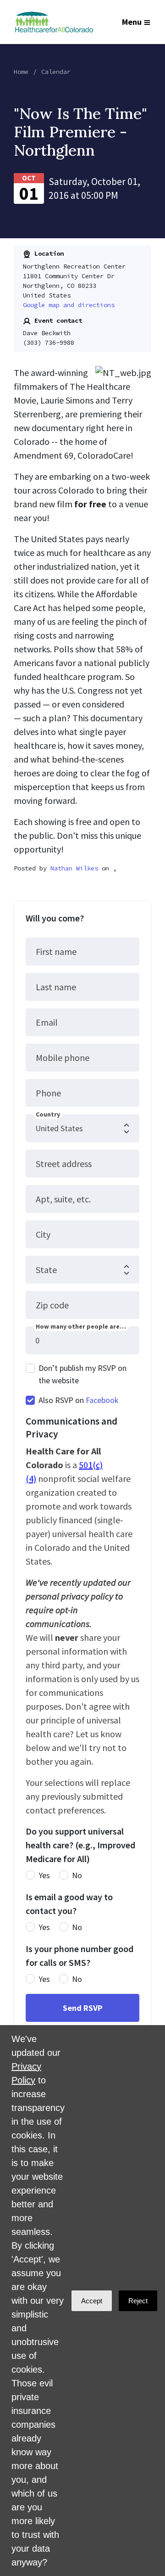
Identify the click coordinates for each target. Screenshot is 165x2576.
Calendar (56, 72)
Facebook (102, 1400)
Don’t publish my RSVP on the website (82, 1374)
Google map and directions (69, 305)
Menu (132, 22)
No (77, 1875)
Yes (44, 1875)
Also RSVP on (79, 1400)
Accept (92, 2301)
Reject (138, 2301)
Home (21, 72)
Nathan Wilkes (74, 868)
